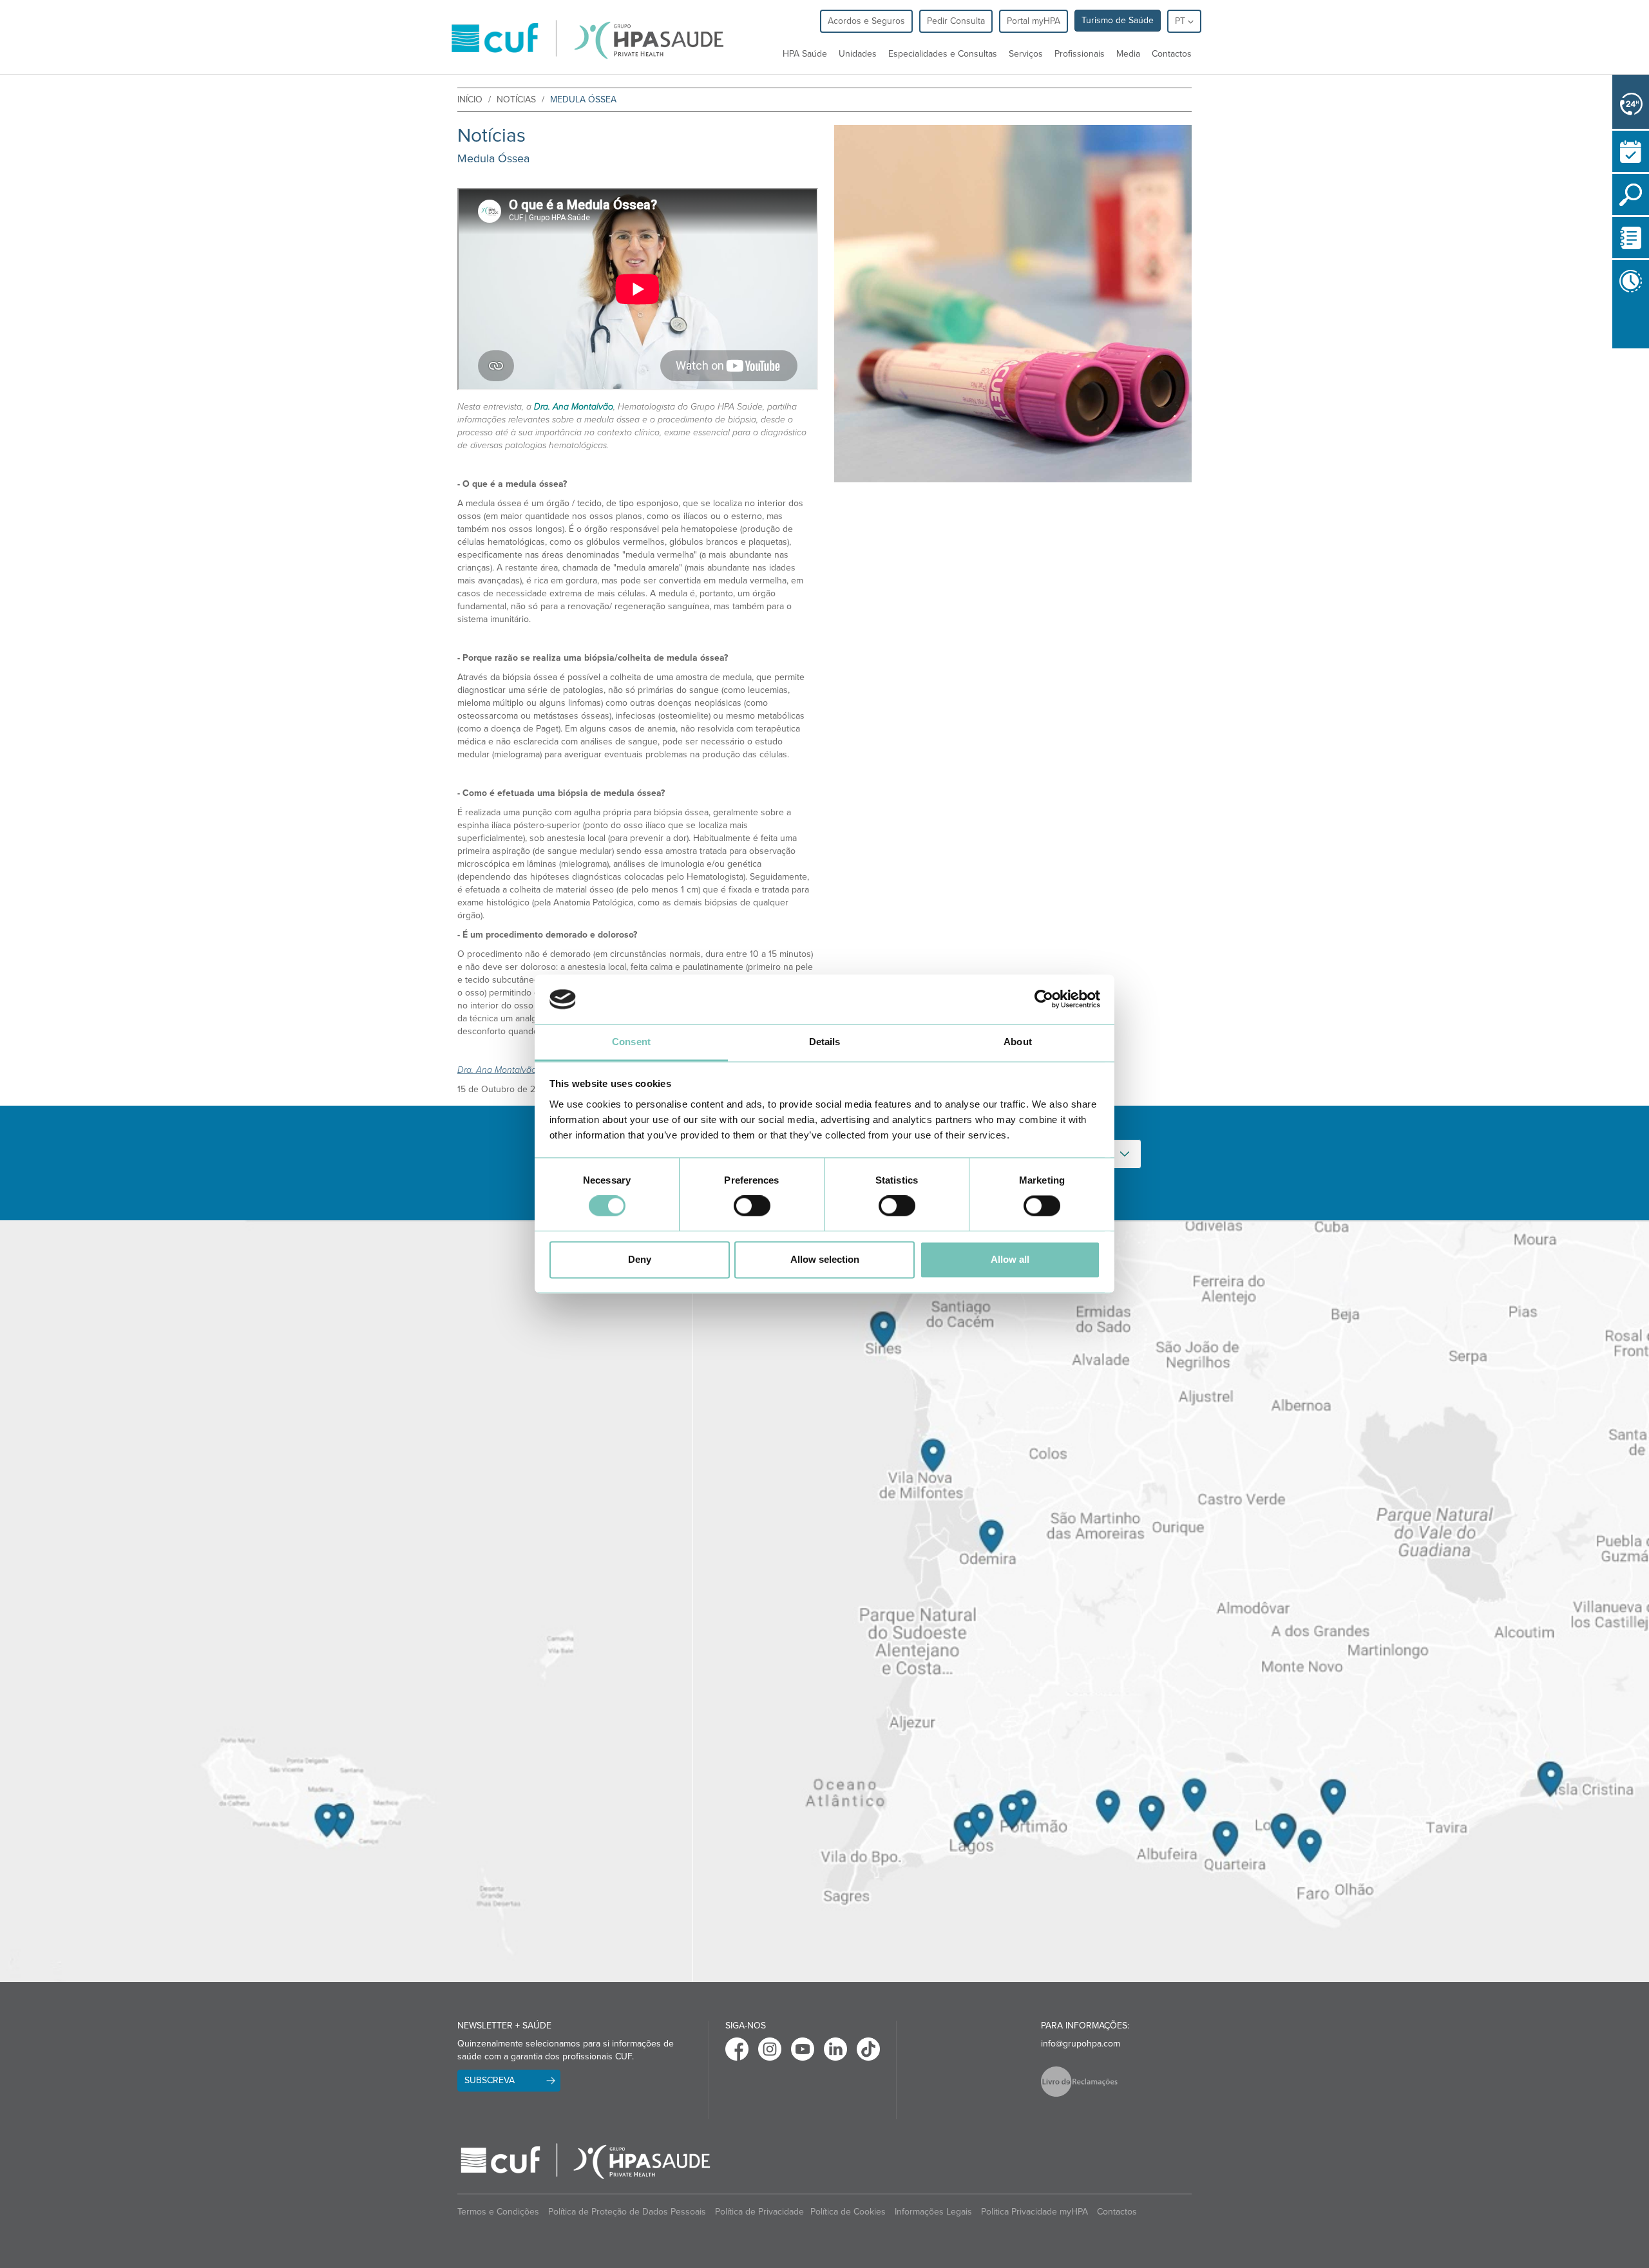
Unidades (858, 54)
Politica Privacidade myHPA (1034, 2212)
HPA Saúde (805, 54)
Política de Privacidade (759, 2212)
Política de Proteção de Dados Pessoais (627, 2212)
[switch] (752, 1206)
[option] (1013, 304)
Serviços (1026, 54)
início (470, 99)
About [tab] (1018, 1042)
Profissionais (1080, 54)
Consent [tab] (631, 1042)
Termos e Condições (498, 2212)
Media (1128, 54)
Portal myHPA (1034, 21)
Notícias (516, 99)
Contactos (1172, 54)
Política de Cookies (848, 2212)
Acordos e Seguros (866, 21)
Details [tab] (825, 1042)
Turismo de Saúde (1118, 20)
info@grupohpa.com (1081, 2044)
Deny (640, 1259)
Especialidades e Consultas (943, 54)
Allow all (1010, 1259)
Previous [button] (1616, 351)
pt (1181, 21)
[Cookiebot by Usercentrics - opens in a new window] (1044, 999)
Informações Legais (933, 2212)
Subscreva (490, 2080)
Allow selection (825, 1259)
